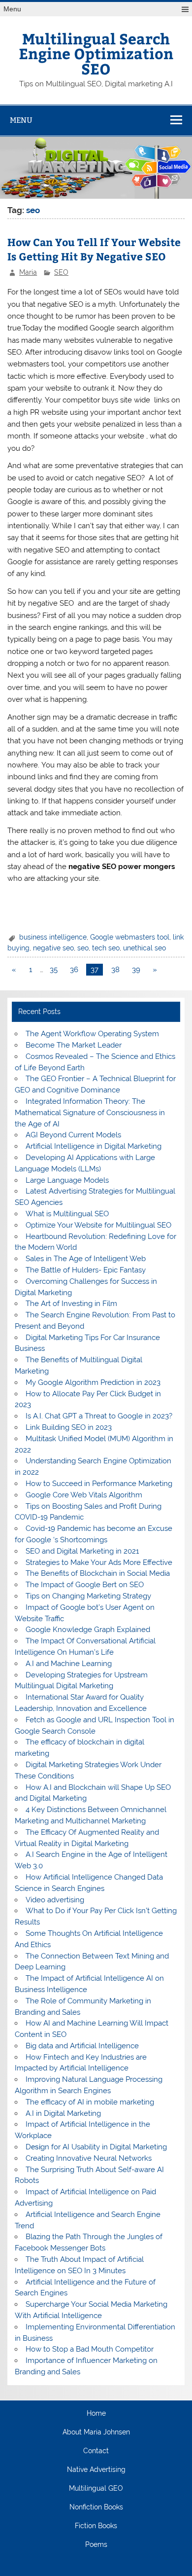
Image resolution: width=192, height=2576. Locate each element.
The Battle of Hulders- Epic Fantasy (86, 1270)
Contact (96, 2451)
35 (54, 970)
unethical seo (144, 948)
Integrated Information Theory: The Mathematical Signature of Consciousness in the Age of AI (90, 1113)
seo (83, 948)
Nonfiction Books (96, 2507)
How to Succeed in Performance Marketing (99, 1484)
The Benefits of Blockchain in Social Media (98, 1573)
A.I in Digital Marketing (63, 2113)
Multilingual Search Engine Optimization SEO (96, 53)
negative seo (53, 948)
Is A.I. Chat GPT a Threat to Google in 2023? (99, 1416)
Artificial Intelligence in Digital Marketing (94, 1146)
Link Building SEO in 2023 (69, 1427)
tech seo (106, 948)
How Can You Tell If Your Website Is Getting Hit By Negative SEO (94, 249)
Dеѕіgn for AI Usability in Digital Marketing (96, 2147)
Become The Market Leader (74, 1045)
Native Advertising (96, 2470)
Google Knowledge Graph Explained (88, 1630)
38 (115, 970)
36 (74, 970)
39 (136, 970)
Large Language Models (67, 1180)
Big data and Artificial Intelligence (82, 2046)
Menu (12, 9)
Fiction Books (96, 2526)
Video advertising (55, 1900)
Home (96, 2414)
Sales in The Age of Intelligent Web (86, 1259)
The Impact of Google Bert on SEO (85, 1585)
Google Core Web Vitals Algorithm (84, 1495)
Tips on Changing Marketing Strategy (88, 1596)
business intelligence (53, 937)
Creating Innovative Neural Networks (89, 2158)
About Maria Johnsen (96, 2432)
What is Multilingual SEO (67, 1214)
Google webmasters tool (130, 937)
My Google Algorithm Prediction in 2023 (93, 1382)
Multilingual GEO (96, 2489)
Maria (28, 272)
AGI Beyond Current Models (73, 1135)
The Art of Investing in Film (71, 1304)
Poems (96, 2545)
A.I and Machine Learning (69, 1664)
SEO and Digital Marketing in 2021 (82, 1551)
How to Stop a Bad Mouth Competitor (90, 2349)
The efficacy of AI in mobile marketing (90, 2102)
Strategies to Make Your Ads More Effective (99, 1562)
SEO (61, 272)
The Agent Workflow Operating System (92, 1034)
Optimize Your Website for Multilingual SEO (98, 1225)
